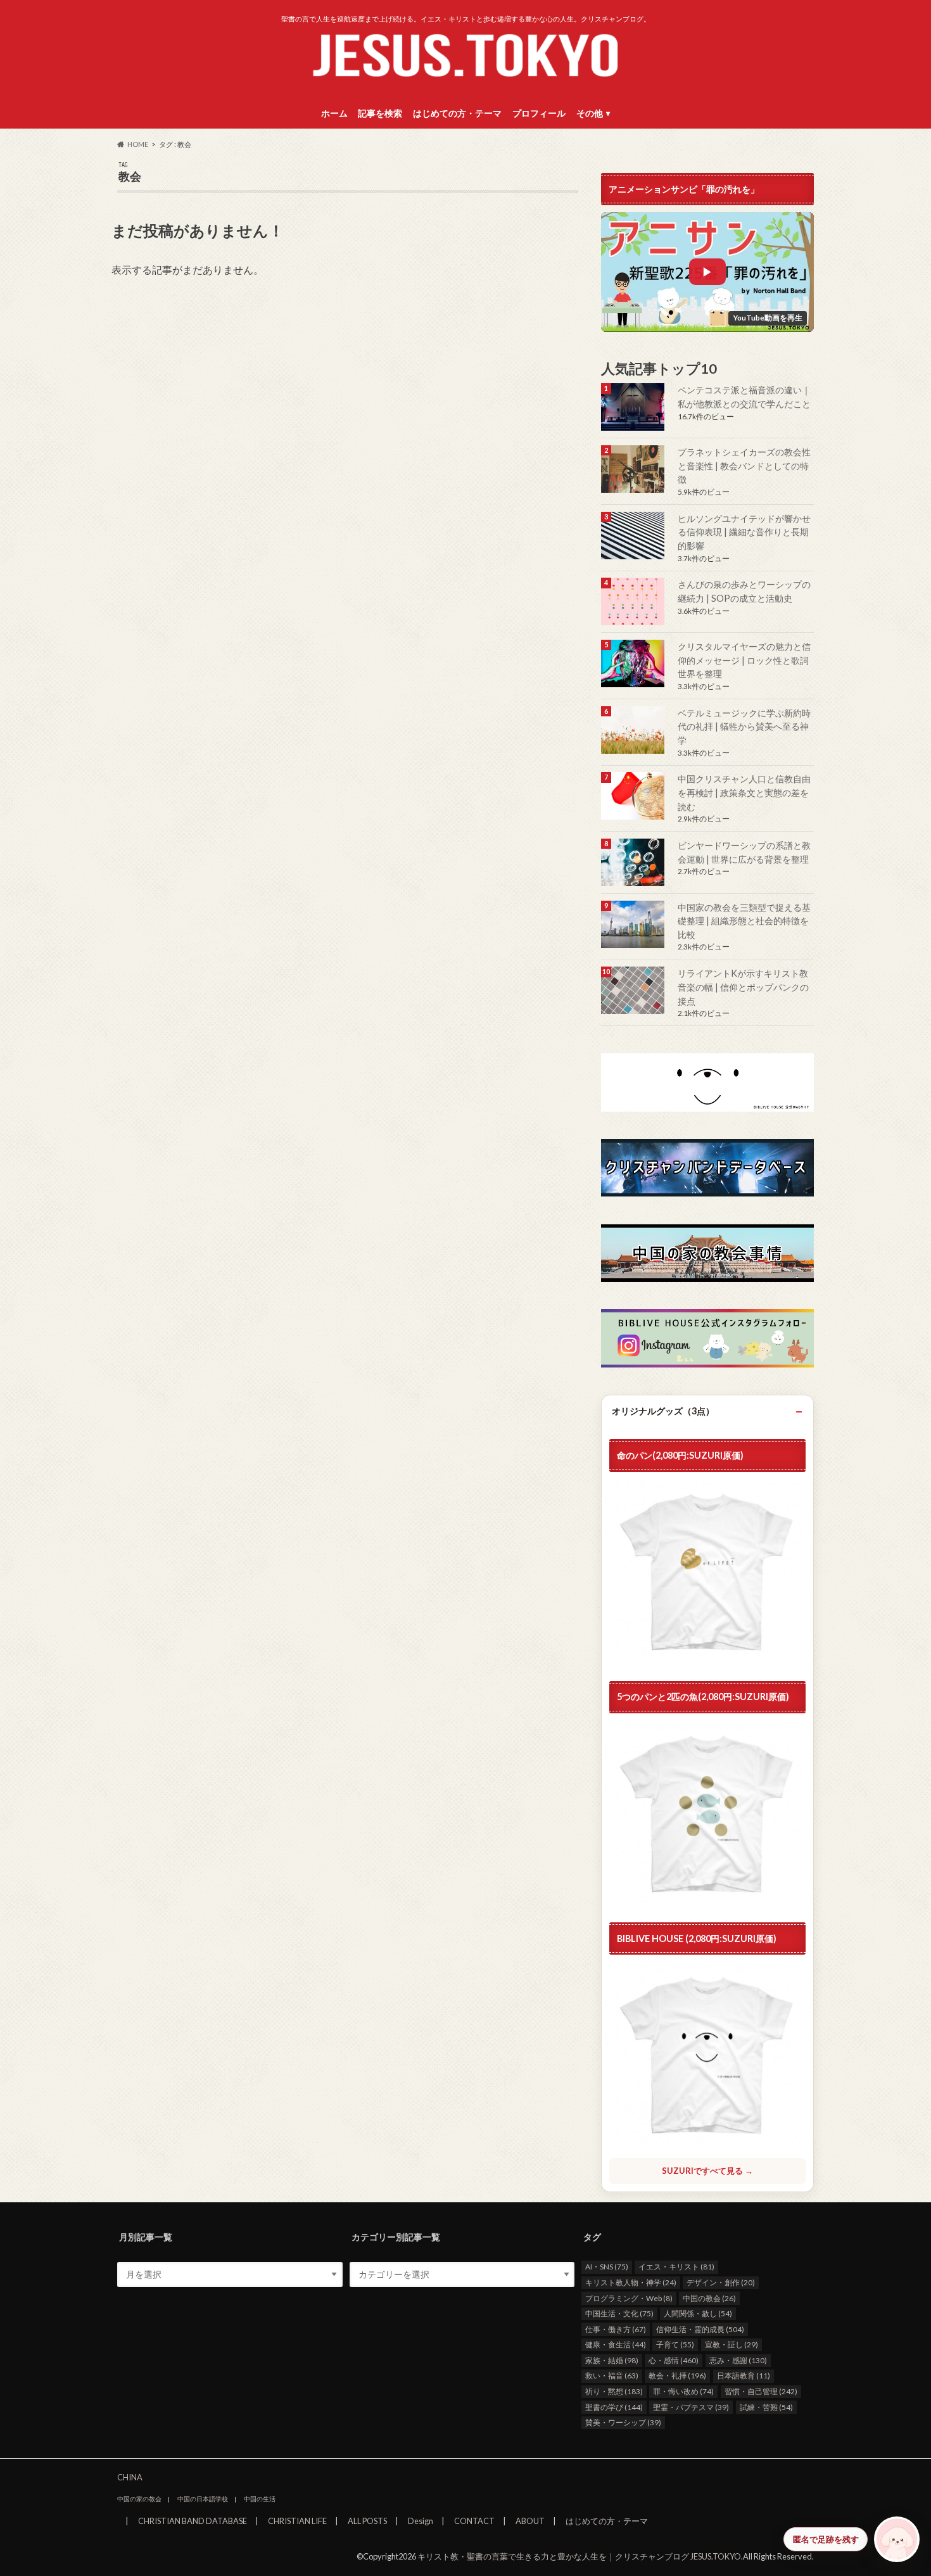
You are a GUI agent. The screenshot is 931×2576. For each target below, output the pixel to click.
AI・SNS (607, 2267)
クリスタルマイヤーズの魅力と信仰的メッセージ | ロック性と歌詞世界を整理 (744, 660)
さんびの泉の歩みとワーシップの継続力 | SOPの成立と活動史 (744, 591)
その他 (590, 113)
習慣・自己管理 (761, 2391)
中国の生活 (260, 2499)
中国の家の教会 (139, 2499)
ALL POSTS (367, 2521)
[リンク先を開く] (634, 407)
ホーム (334, 113)
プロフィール (539, 113)
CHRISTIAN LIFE (297, 2521)
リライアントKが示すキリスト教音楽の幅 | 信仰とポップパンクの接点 (743, 987)
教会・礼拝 (677, 2376)
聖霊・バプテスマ (691, 2407)
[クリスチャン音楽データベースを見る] (707, 1168)
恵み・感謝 (738, 2360)
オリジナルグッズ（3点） (663, 1411)
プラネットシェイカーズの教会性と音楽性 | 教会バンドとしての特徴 (744, 466)
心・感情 (674, 2360)
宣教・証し (731, 2344)
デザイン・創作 (721, 2282)
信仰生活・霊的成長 (700, 2329)
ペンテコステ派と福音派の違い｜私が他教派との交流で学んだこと (744, 397)
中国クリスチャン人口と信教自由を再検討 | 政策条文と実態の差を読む (744, 792)
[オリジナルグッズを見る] (707, 1815)
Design (421, 2521)
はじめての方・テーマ (457, 113)
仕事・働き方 (616, 2329)
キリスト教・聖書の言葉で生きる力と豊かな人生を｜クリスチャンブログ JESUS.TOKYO (579, 2556)
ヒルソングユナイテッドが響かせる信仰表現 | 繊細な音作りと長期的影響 (744, 532)
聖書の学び (614, 2407)
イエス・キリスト (676, 2267)
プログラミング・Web (629, 2298)
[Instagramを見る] (707, 1338)
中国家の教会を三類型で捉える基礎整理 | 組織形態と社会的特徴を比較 (744, 921)
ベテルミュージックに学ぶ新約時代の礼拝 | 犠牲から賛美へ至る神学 (744, 726)
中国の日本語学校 (203, 2499)
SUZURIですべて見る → (707, 2171)
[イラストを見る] (707, 1082)
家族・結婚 (612, 2360)
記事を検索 (380, 113)
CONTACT (474, 2521)
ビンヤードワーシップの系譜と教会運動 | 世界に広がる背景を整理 (744, 852)
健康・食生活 (616, 2344)
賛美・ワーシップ (623, 2422)
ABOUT (530, 2521)
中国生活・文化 (619, 2313)
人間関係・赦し (698, 2313)
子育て (675, 2344)
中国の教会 (709, 2298)
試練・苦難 (766, 2407)
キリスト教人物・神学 (631, 2282)
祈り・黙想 (614, 2391)
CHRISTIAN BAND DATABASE (193, 2521)
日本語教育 (744, 2376)
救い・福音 (612, 2376)
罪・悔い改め (683, 2391)
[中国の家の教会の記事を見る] (634, 796)
